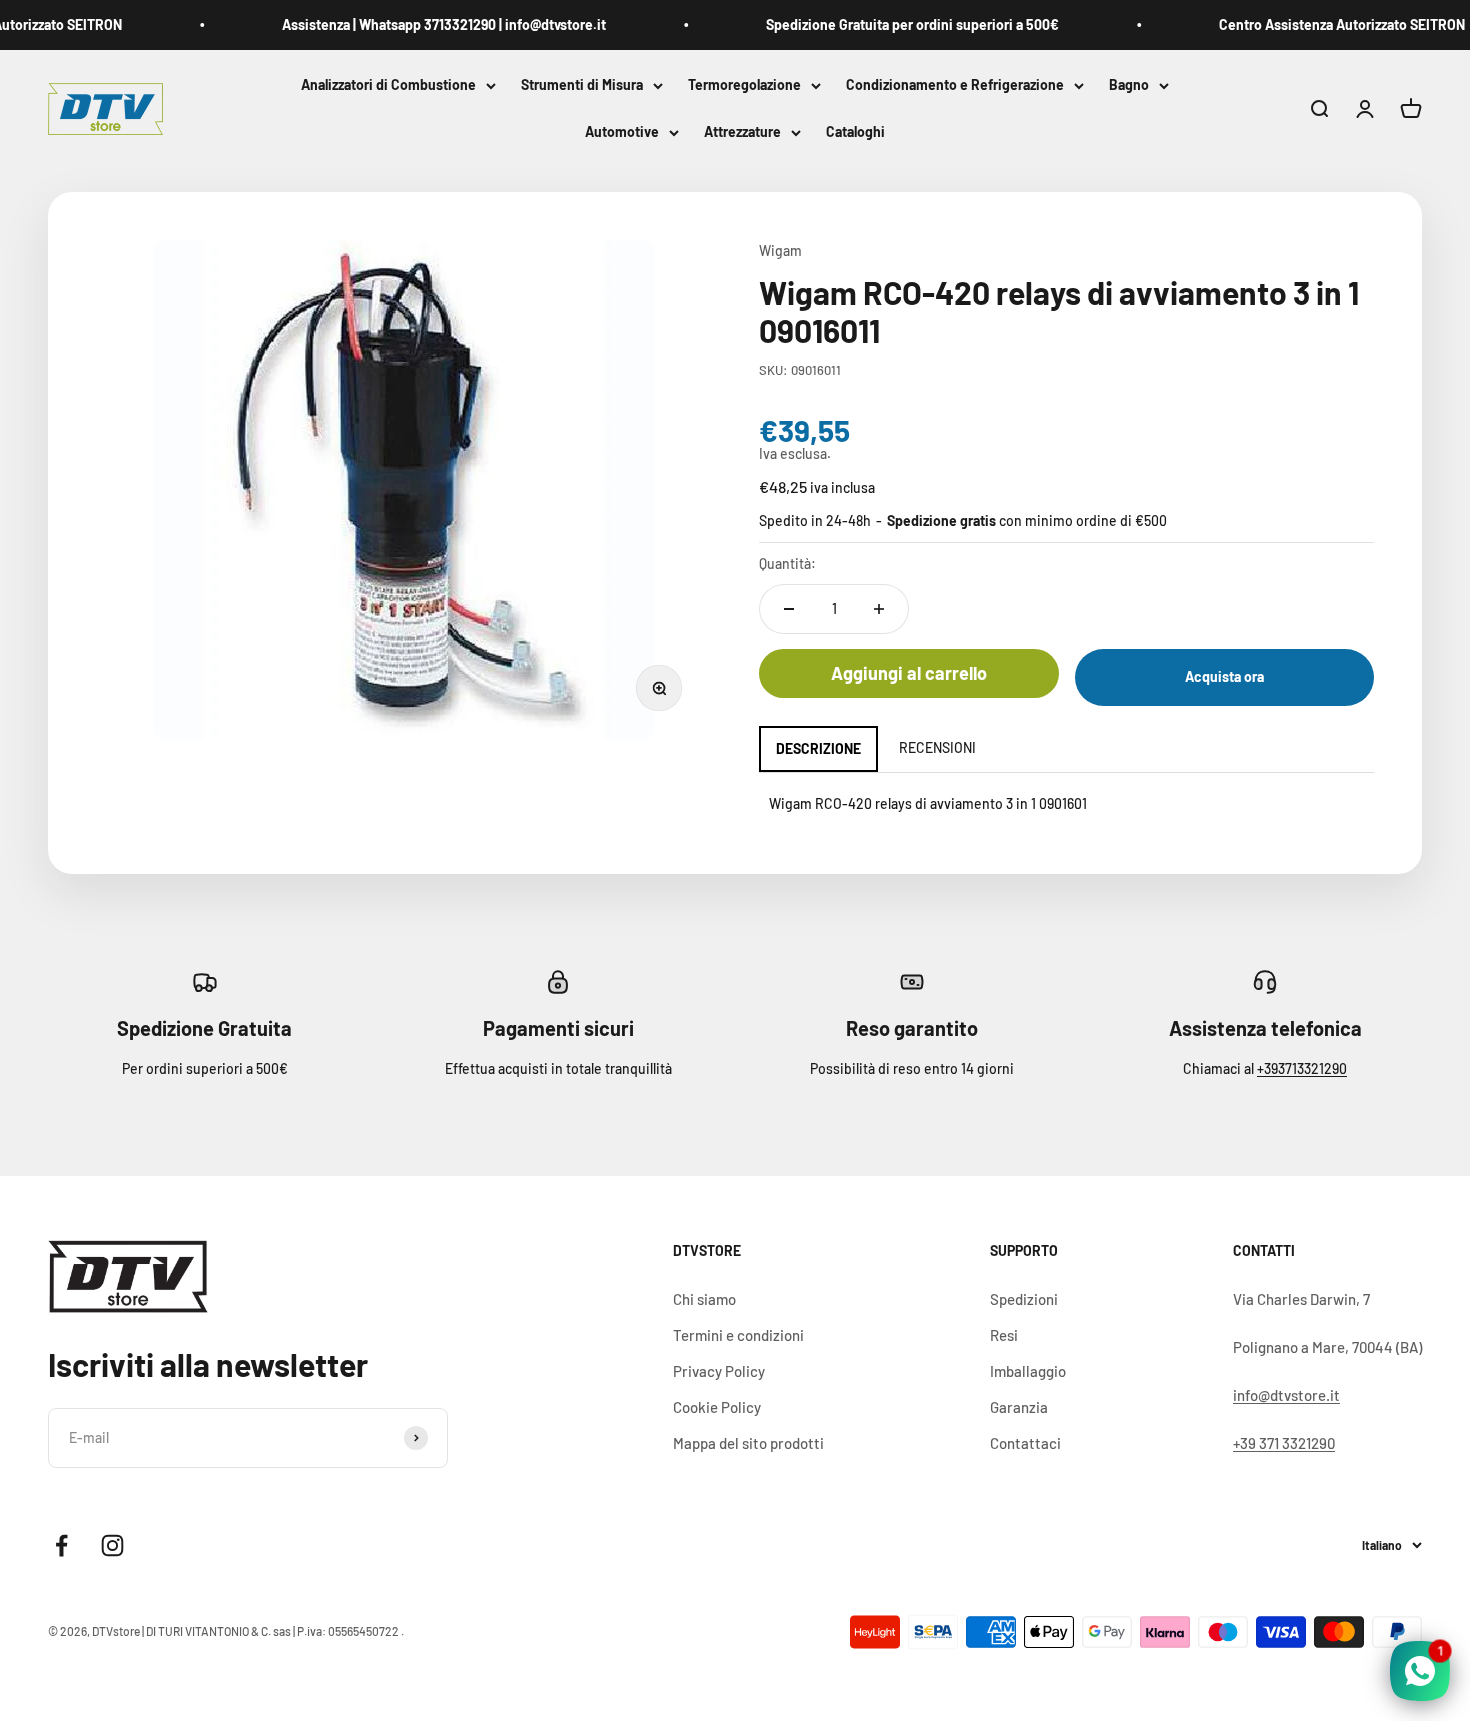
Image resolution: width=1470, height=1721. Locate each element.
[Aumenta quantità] (879, 609)
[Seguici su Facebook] (61, 1545)
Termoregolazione (744, 84)
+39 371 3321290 (1284, 1443)
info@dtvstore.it (1286, 1395)
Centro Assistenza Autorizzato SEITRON (1325, 24)
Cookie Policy (717, 1407)
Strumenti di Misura (582, 84)
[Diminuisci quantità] (789, 609)
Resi (1004, 1335)
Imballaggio (1028, 1371)
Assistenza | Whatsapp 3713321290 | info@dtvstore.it (427, 24)
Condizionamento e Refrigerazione (955, 84)
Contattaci (1025, 1443)
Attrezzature (742, 132)
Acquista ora (1224, 676)
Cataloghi (855, 132)
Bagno (1129, 84)
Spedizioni (1024, 1299)
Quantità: (787, 563)
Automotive (622, 132)
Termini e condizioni (738, 1335)
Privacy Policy (719, 1371)
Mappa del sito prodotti (748, 1443)
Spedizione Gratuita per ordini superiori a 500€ (895, 24)
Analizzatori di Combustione (388, 84)
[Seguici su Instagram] (112, 1545)
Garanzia (1019, 1407)
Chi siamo (704, 1299)
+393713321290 (1302, 1068)
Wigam (780, 250)
